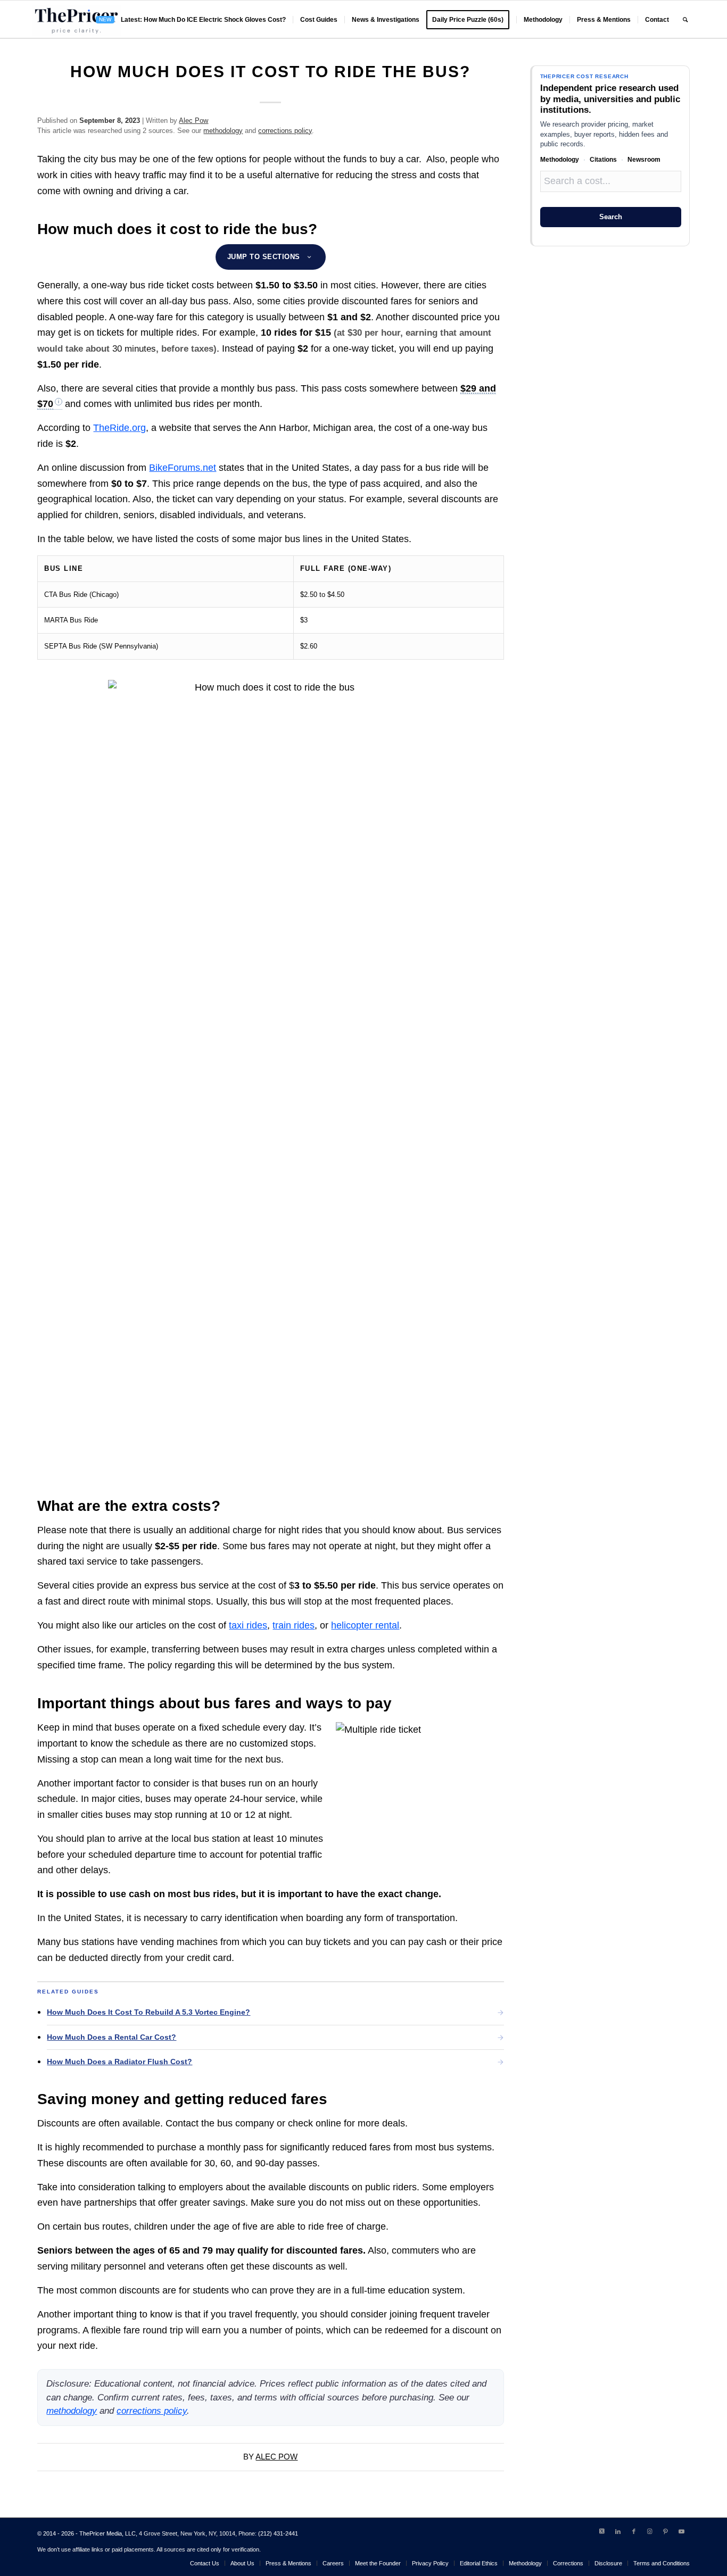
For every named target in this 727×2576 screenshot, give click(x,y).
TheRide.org (119, 428)
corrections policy (285, 131)
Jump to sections (264, 257)
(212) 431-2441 (278, 2533)
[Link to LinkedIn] (618, 2531)
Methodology (560, 160)
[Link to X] (602, 2531)
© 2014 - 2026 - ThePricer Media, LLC (86, 2533)
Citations (603, 160)
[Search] (685, 20)
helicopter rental (365, 1625)
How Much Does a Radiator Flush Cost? (119, 2062)
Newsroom (644, 160)
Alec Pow (193, 121)
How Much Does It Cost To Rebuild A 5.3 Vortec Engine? (148, 2012)
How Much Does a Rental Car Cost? (111, 2037)
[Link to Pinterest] (666, 2531)
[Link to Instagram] (650, 2531)
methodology (223, 131)
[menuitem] (191, 20)
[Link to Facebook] (634, 2531)
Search (611, 217)
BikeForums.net (183, 468)
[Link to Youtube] (682, 2531)
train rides (294, 1625)
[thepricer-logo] (76, 20)
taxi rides (248, 1625)
